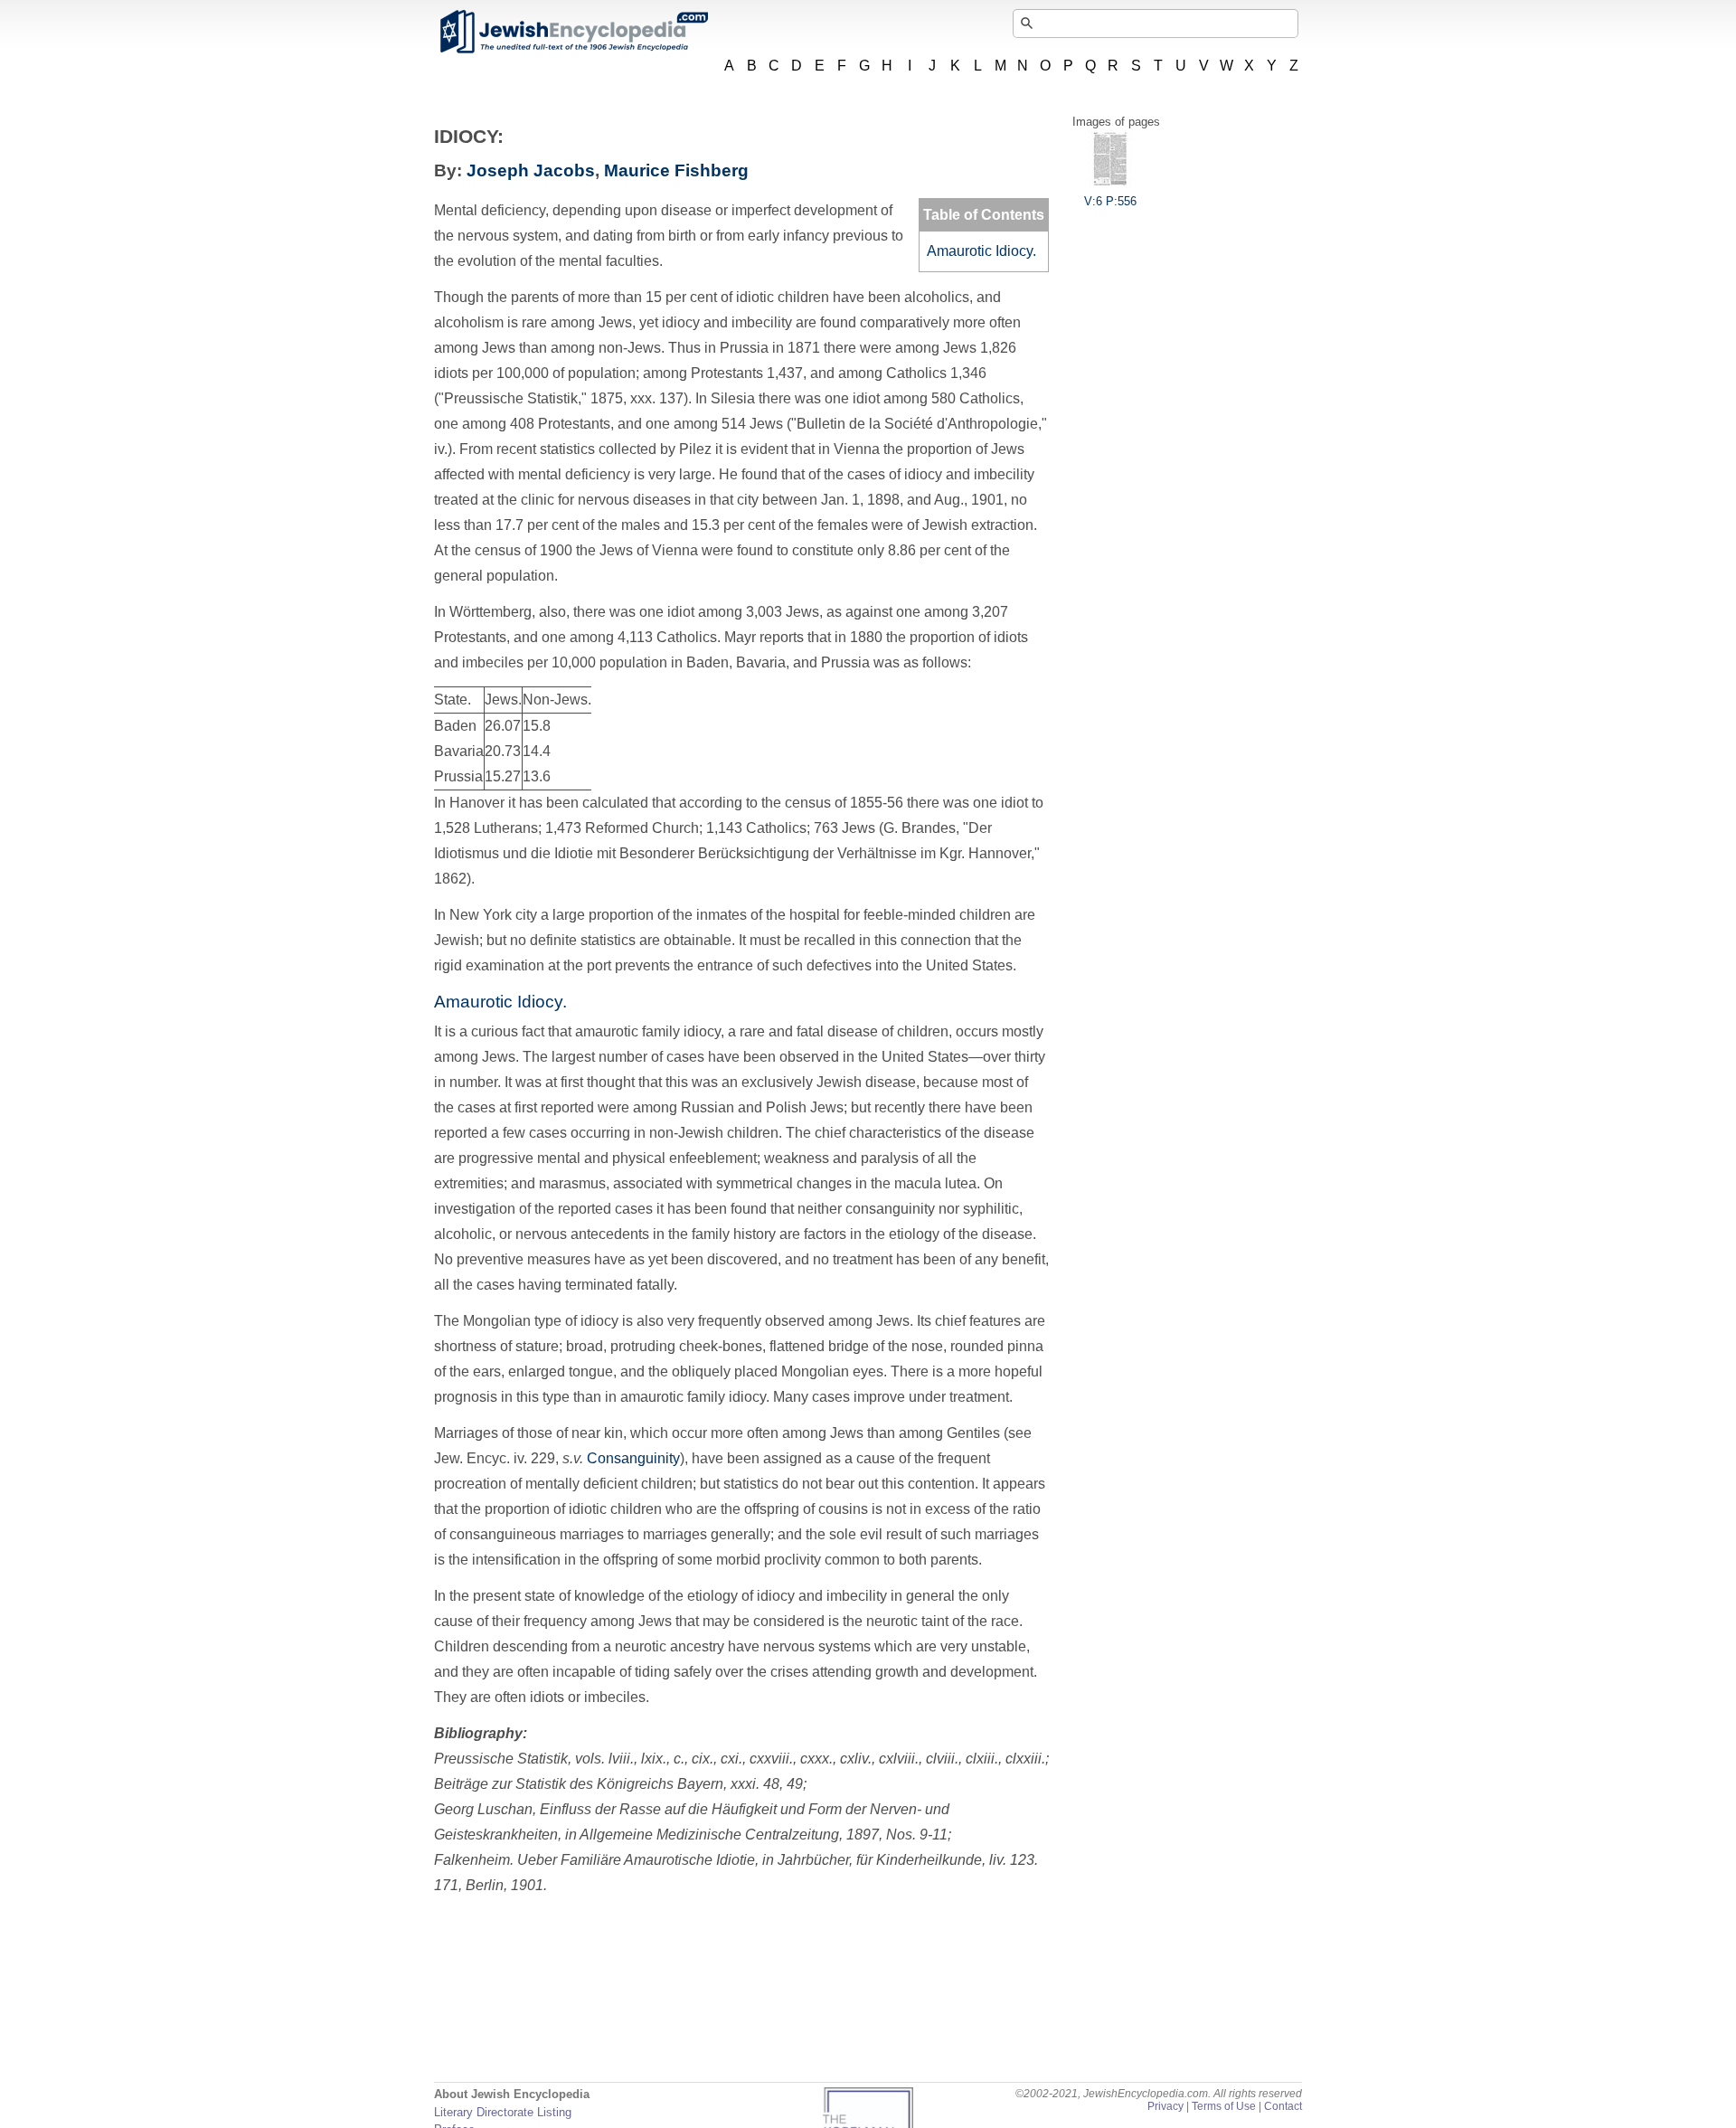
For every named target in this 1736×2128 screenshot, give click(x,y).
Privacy (1165, 2106)
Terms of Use (1224, 2106)
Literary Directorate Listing (503, 2112)
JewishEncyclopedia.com (573, 32)
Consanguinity (633, 1458)
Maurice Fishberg (676, 170)
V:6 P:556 (1110, 201)
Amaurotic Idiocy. (981, 251)
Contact (1283, 2106)
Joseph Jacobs (531, 170)
